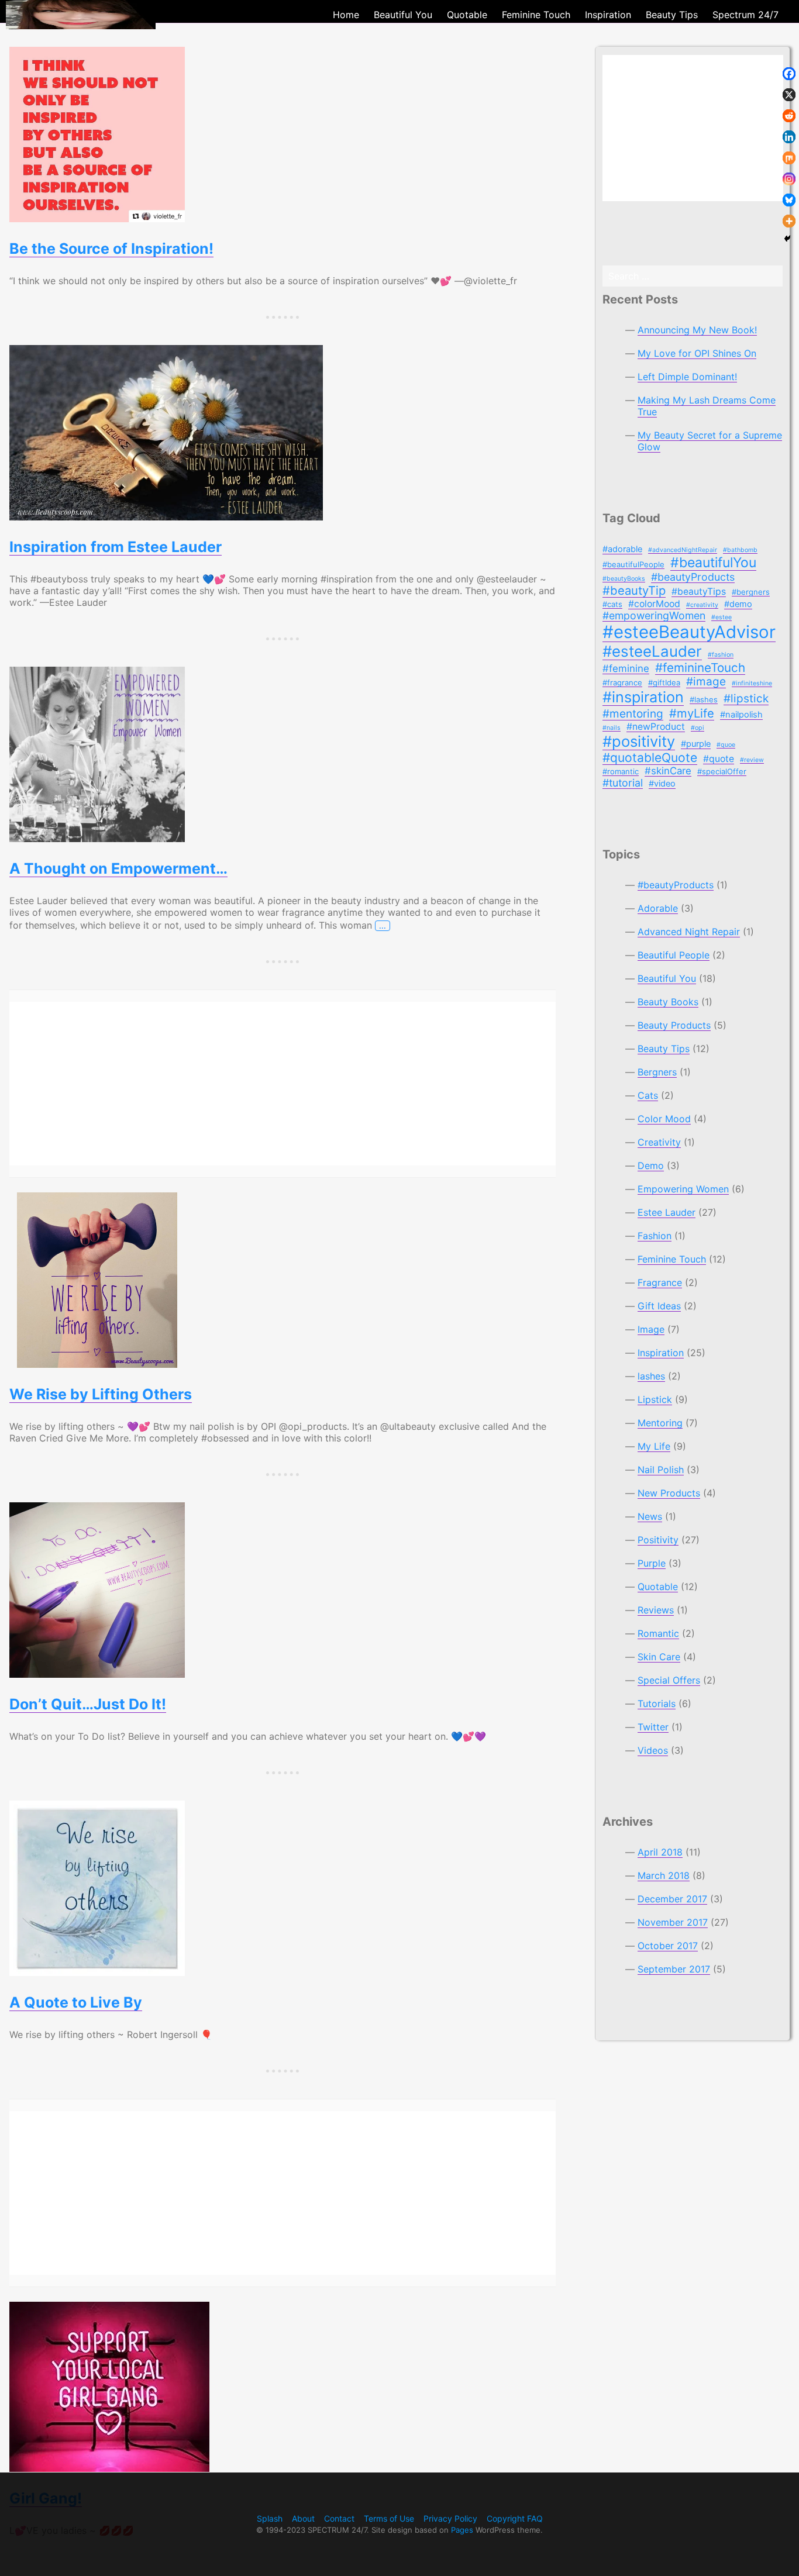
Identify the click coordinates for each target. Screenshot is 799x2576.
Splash (270, 2518)
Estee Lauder (667, 1212)
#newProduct (656, 727)
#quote (719, 759)
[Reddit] (789, 116)
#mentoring (633, 714)
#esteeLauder (652, 651)
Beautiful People (674, 955)
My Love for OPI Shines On (697, 353)
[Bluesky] (789, 200)
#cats (612, 604)
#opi (698, 728)
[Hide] (787, 239)
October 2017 (668, 1946)
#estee (721, 617)
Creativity (659, 1142)
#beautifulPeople (633, 564)
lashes (651, 1376)
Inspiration (661, 1353)
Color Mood (664, 1119)
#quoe (726, 745)
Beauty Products (674, 1025)
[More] (789, 221)
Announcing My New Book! (697, 330)
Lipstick (655, 1399)
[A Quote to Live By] (283, 1888)
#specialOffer (722, 771)
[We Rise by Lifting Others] (283, 1280)
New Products (669, 1493)
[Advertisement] (283, 1084)
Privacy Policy (450, 2518)
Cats (648, 1095)
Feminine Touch (672, 1259)
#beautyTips (699, 592)
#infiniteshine (752, 683)
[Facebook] (789, 74)
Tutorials (657, 1703)
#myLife (692, 713)
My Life (654, 1446)
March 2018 (664, 1875)
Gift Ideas (659, 1306)
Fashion (655, 1236)
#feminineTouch (700, 668)
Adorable (658, 908)
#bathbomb (740, 550)
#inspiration (643, 697)
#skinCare (668, 771)
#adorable (622, 549)
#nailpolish (741, 715)
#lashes (704, 699)
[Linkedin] (789, 137)
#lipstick (746, 699)
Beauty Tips (664, 1049)
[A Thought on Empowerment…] (283, 754)
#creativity (702, 605)
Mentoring (660, 1423)
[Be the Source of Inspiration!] (283, 135)
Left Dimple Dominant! (687, 377)
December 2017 (672, 1899)
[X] (789, 95)
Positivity (658, 1540)
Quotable (658, 1587)
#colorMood (654, 604)
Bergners (657, 1072)
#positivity (639, 741)
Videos (653, 1750)
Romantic (658, 1633)
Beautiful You (667, 978)
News (650, 1516)
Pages (462, 2530)
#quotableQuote (650, 758)
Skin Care (659, 1657)
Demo (651, 1165)
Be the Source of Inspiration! (111, 249)
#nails (612, 728)
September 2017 (674, 1969)
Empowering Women (683, 1189)
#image (706, 682)
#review (752, 760)
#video (662, 784)
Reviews (656, 1610)
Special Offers (669, 1680)
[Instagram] (789, 179)
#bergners (751, 592)
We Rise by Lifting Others (101, 1394)
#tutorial (623, 783)
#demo (738, 604)
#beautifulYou (713, 563)
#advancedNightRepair (683, 550)
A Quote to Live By (76, 2002)
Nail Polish (661, 1470)
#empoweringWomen (654, 615)
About (303, 2518)
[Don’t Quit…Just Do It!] (283, 1590)
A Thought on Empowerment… (118, 868)
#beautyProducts (693, 577)
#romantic (621, 771)
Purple (652, 1563)
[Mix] (789, 158)
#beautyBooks (624, 579)
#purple (696, 744)
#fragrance (622, 682)
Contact (339, 2518)
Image (651, 1329)
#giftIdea (664, 682)
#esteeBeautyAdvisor (689, 632)
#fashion (721, 655)
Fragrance (660, 1282)
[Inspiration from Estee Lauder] (283, 433)
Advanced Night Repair (689, 932)
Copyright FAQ (515, 2518)
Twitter (653, 1727)
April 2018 (660, 1852)
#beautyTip (634, 590)
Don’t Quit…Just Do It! (88, 1704)
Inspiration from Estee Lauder (116, 547)
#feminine (626, 668)
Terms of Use (389, 2518)
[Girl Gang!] (283, 2387)
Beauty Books (668, 1002)
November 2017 (673, 1922)
